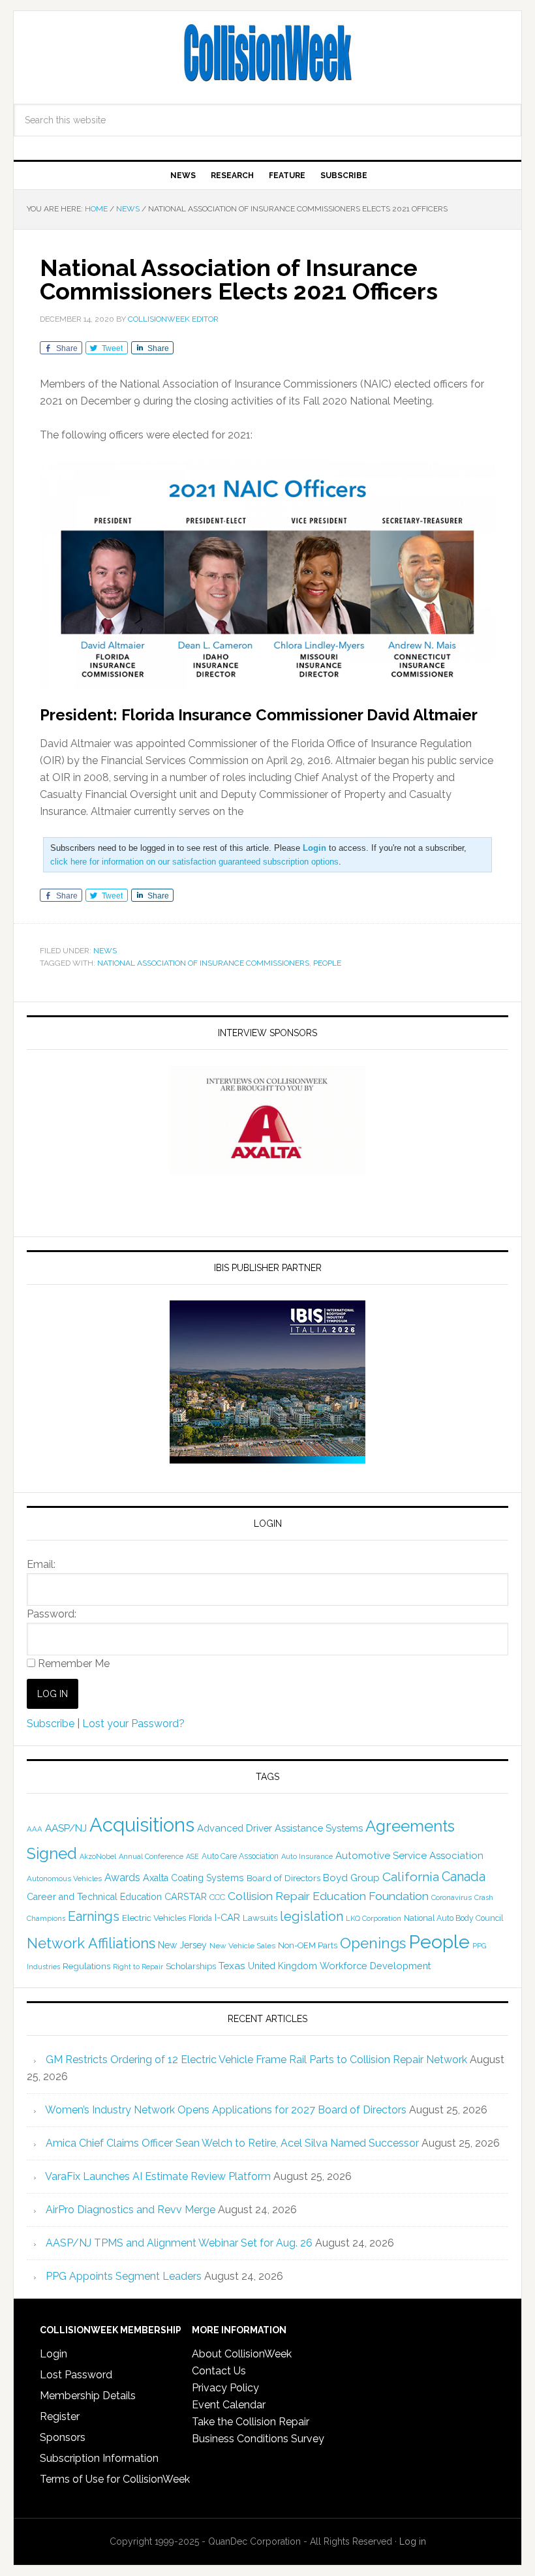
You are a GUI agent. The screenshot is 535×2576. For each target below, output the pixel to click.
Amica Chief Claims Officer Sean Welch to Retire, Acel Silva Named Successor (232, 2143)
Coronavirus (451, 1897)
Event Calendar (229, 2405)
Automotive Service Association (409, 1856)
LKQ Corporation (374, 1919)
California (411, 1877)
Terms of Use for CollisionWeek (115, 2479)
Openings (373, 1943)
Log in (413, 2541)
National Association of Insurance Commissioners (203, 963)
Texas (232, 1966)
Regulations (86, 1966)
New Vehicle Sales (242, 1946)
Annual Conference (151, 1857)
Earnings (94, 1916)
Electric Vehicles (154, 1918)
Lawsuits (260, 1918)
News (105, 951)
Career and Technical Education (94, 1897)
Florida (200, 1918)
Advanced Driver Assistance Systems (280, 1828)
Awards (122, 1878)
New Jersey (182, 1945)
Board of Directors (283, 1878)
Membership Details (88, 2396)
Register (60, 2416)
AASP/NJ (66, 1828)
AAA (35, 1829)
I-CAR (227, 1917)
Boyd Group (351, 1878)
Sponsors (63, 2437)
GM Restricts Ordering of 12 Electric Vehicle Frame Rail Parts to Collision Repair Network (256, 2060)
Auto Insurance (307, 1857)
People (327, 963)
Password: (52, 1614)
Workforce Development (375, 1966)
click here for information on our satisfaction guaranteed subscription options (194, 862)
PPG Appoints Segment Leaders (124, 2276)
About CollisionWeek (242, 2354)
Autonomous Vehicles (64, 1878)
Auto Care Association (240, 1856)
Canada (464, 1877)
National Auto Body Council (453, 1918)
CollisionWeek (267, 54)
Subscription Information (99, 2458)
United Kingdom (283, 1966)
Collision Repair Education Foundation (328, 1896)
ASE (192, 1856)
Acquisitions (142, 1825)
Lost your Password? (133, 1724)
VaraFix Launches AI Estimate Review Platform (158, 2176)
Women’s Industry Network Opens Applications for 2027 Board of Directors (226, 2110)
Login (53, 2354)
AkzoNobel (98, 1856)
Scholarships (191, 1966)
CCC (217, 1897)
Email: (41, 1564)
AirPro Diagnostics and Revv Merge (130, 2210)
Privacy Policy (225, 2388)
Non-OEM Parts (308, 1945)
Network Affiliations (91, 1943)
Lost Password (76, 2375)
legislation (312, 1916)
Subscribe (51, 1724)
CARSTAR (186, 1896)
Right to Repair (138, 1967)
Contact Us (219, 2371)
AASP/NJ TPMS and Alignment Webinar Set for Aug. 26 (179, 2243)
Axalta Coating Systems (193, 1878)
